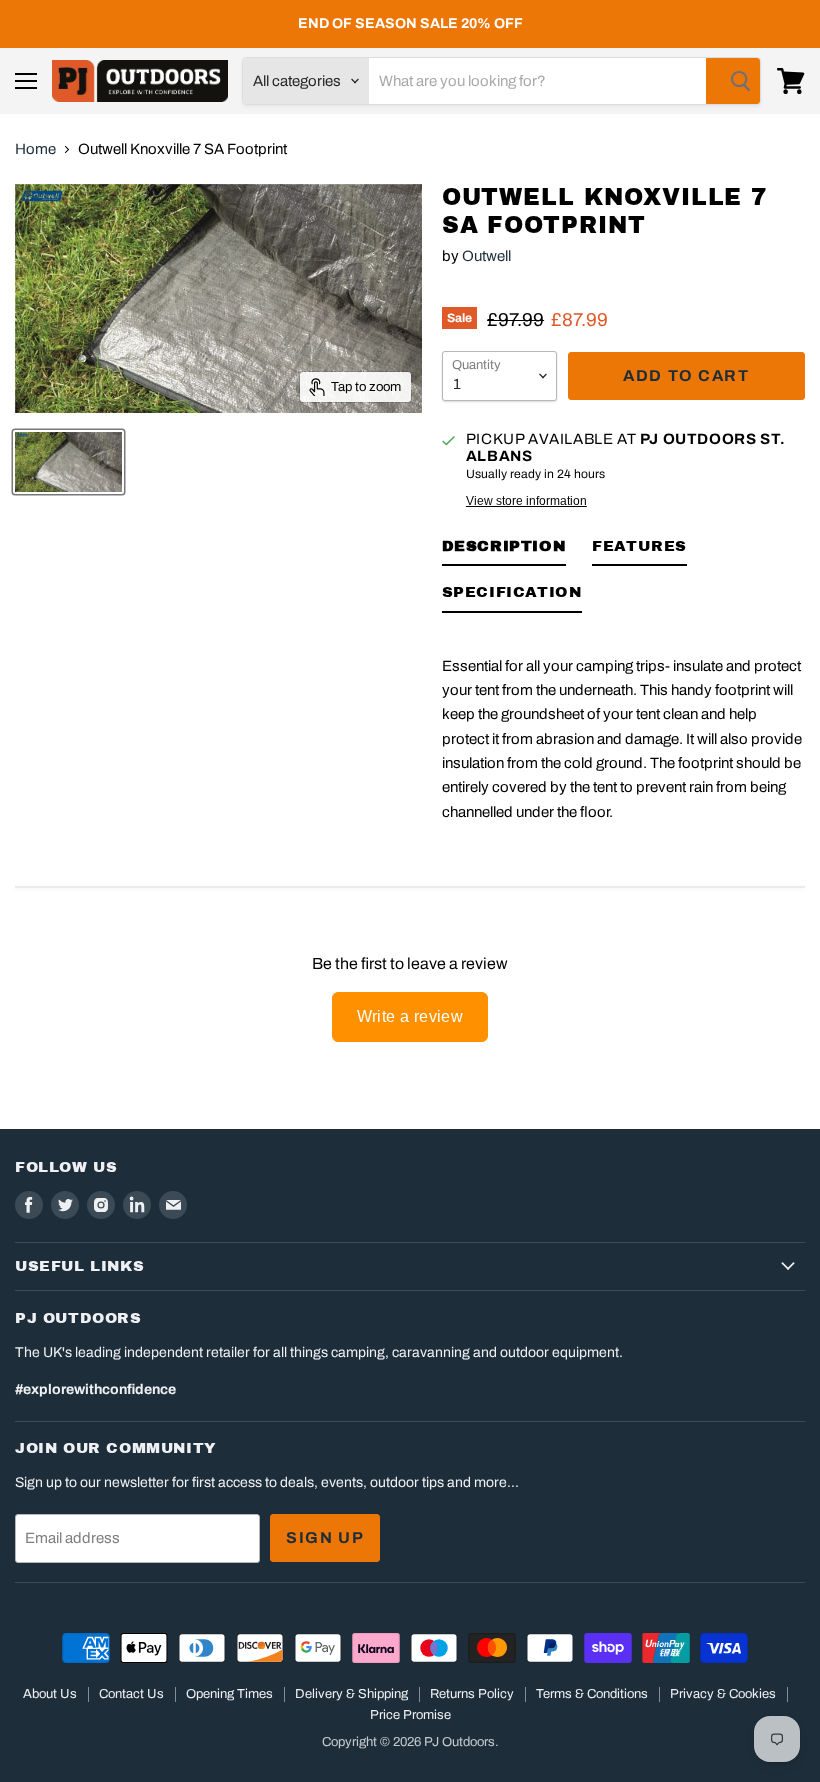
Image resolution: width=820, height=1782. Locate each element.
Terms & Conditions (592, 1694)
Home (35, 149)
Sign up (325, 1537)
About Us (50, 1694)
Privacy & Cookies (723, 1694)
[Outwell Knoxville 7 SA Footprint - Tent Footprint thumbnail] (68, 462)
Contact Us (131, 1694)
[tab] (504, 550)
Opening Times (229, 1694)
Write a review (410, 1016)
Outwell (486, 256)
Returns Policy (472, 1694)
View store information (526, 501)
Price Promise (410, 1715)
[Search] (733, 81)
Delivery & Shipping (351, 1694)
